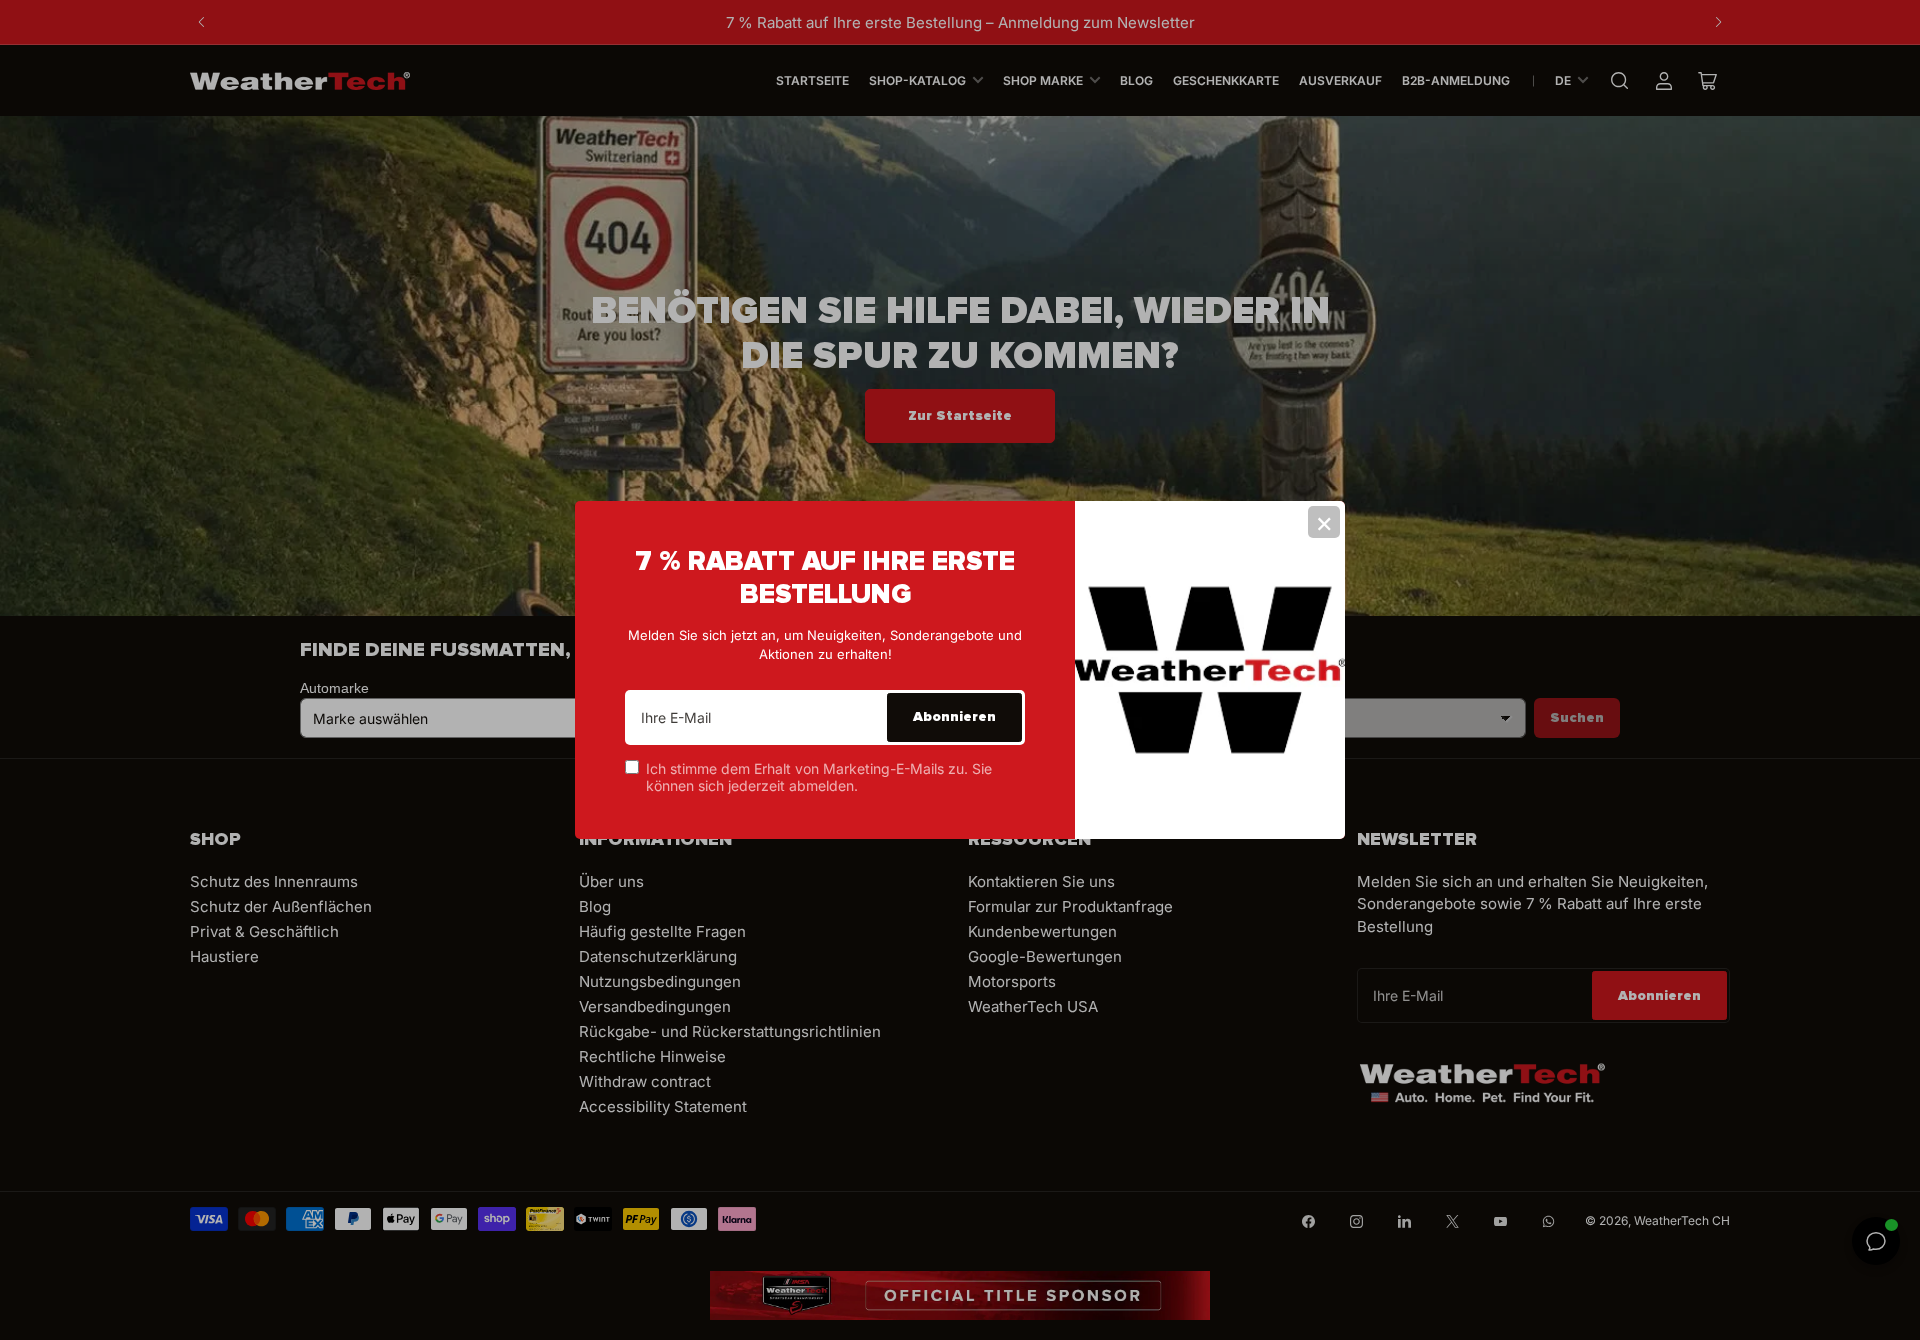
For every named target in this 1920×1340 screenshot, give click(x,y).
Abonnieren (954, 716)
